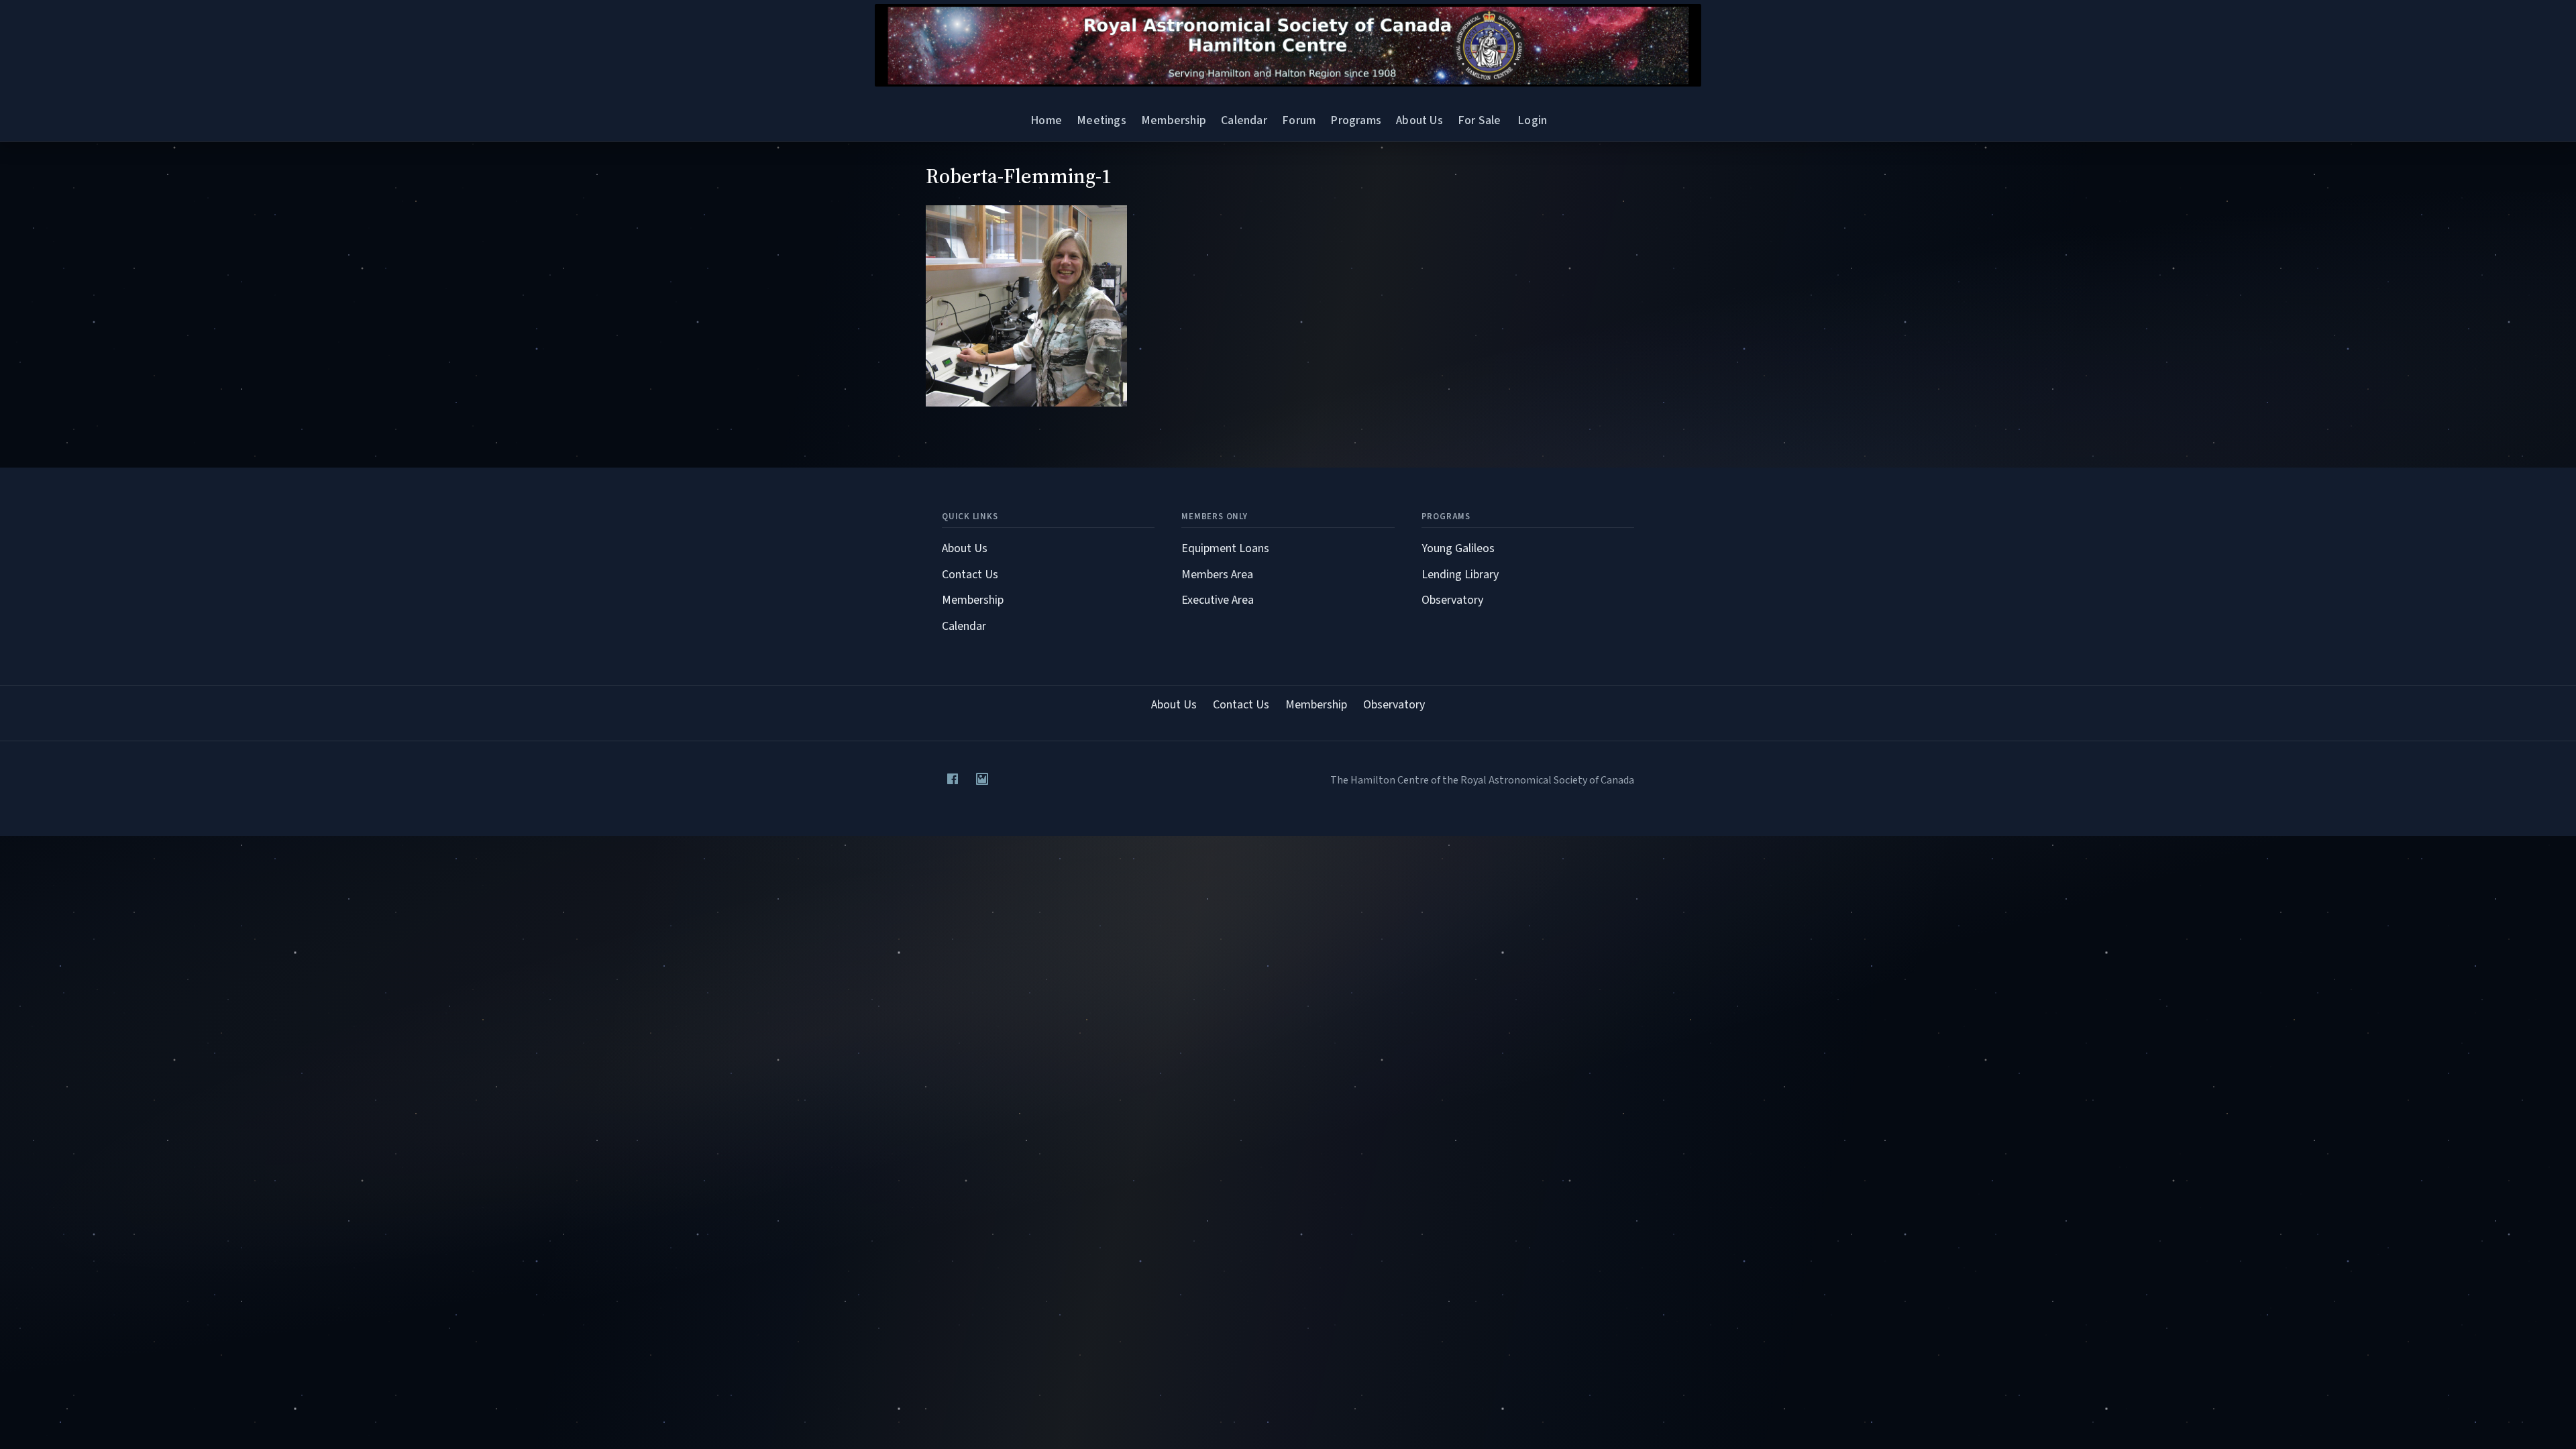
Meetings (1101, 120)
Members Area (1217, 575)
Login (1532, 120)
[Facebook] (953, 779)
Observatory (1452, 600)
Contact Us (970, 575)
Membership (1174, 120)
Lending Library (1460, 575)
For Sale (1479, 120)
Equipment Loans (1225, 548)
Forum (1299, 120)
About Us (1419, 120)
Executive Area (1218, 600)
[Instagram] (982, 779)
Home (1046, 120)
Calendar (1244, 120)
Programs (1355, 120)
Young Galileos (1458, 548)
